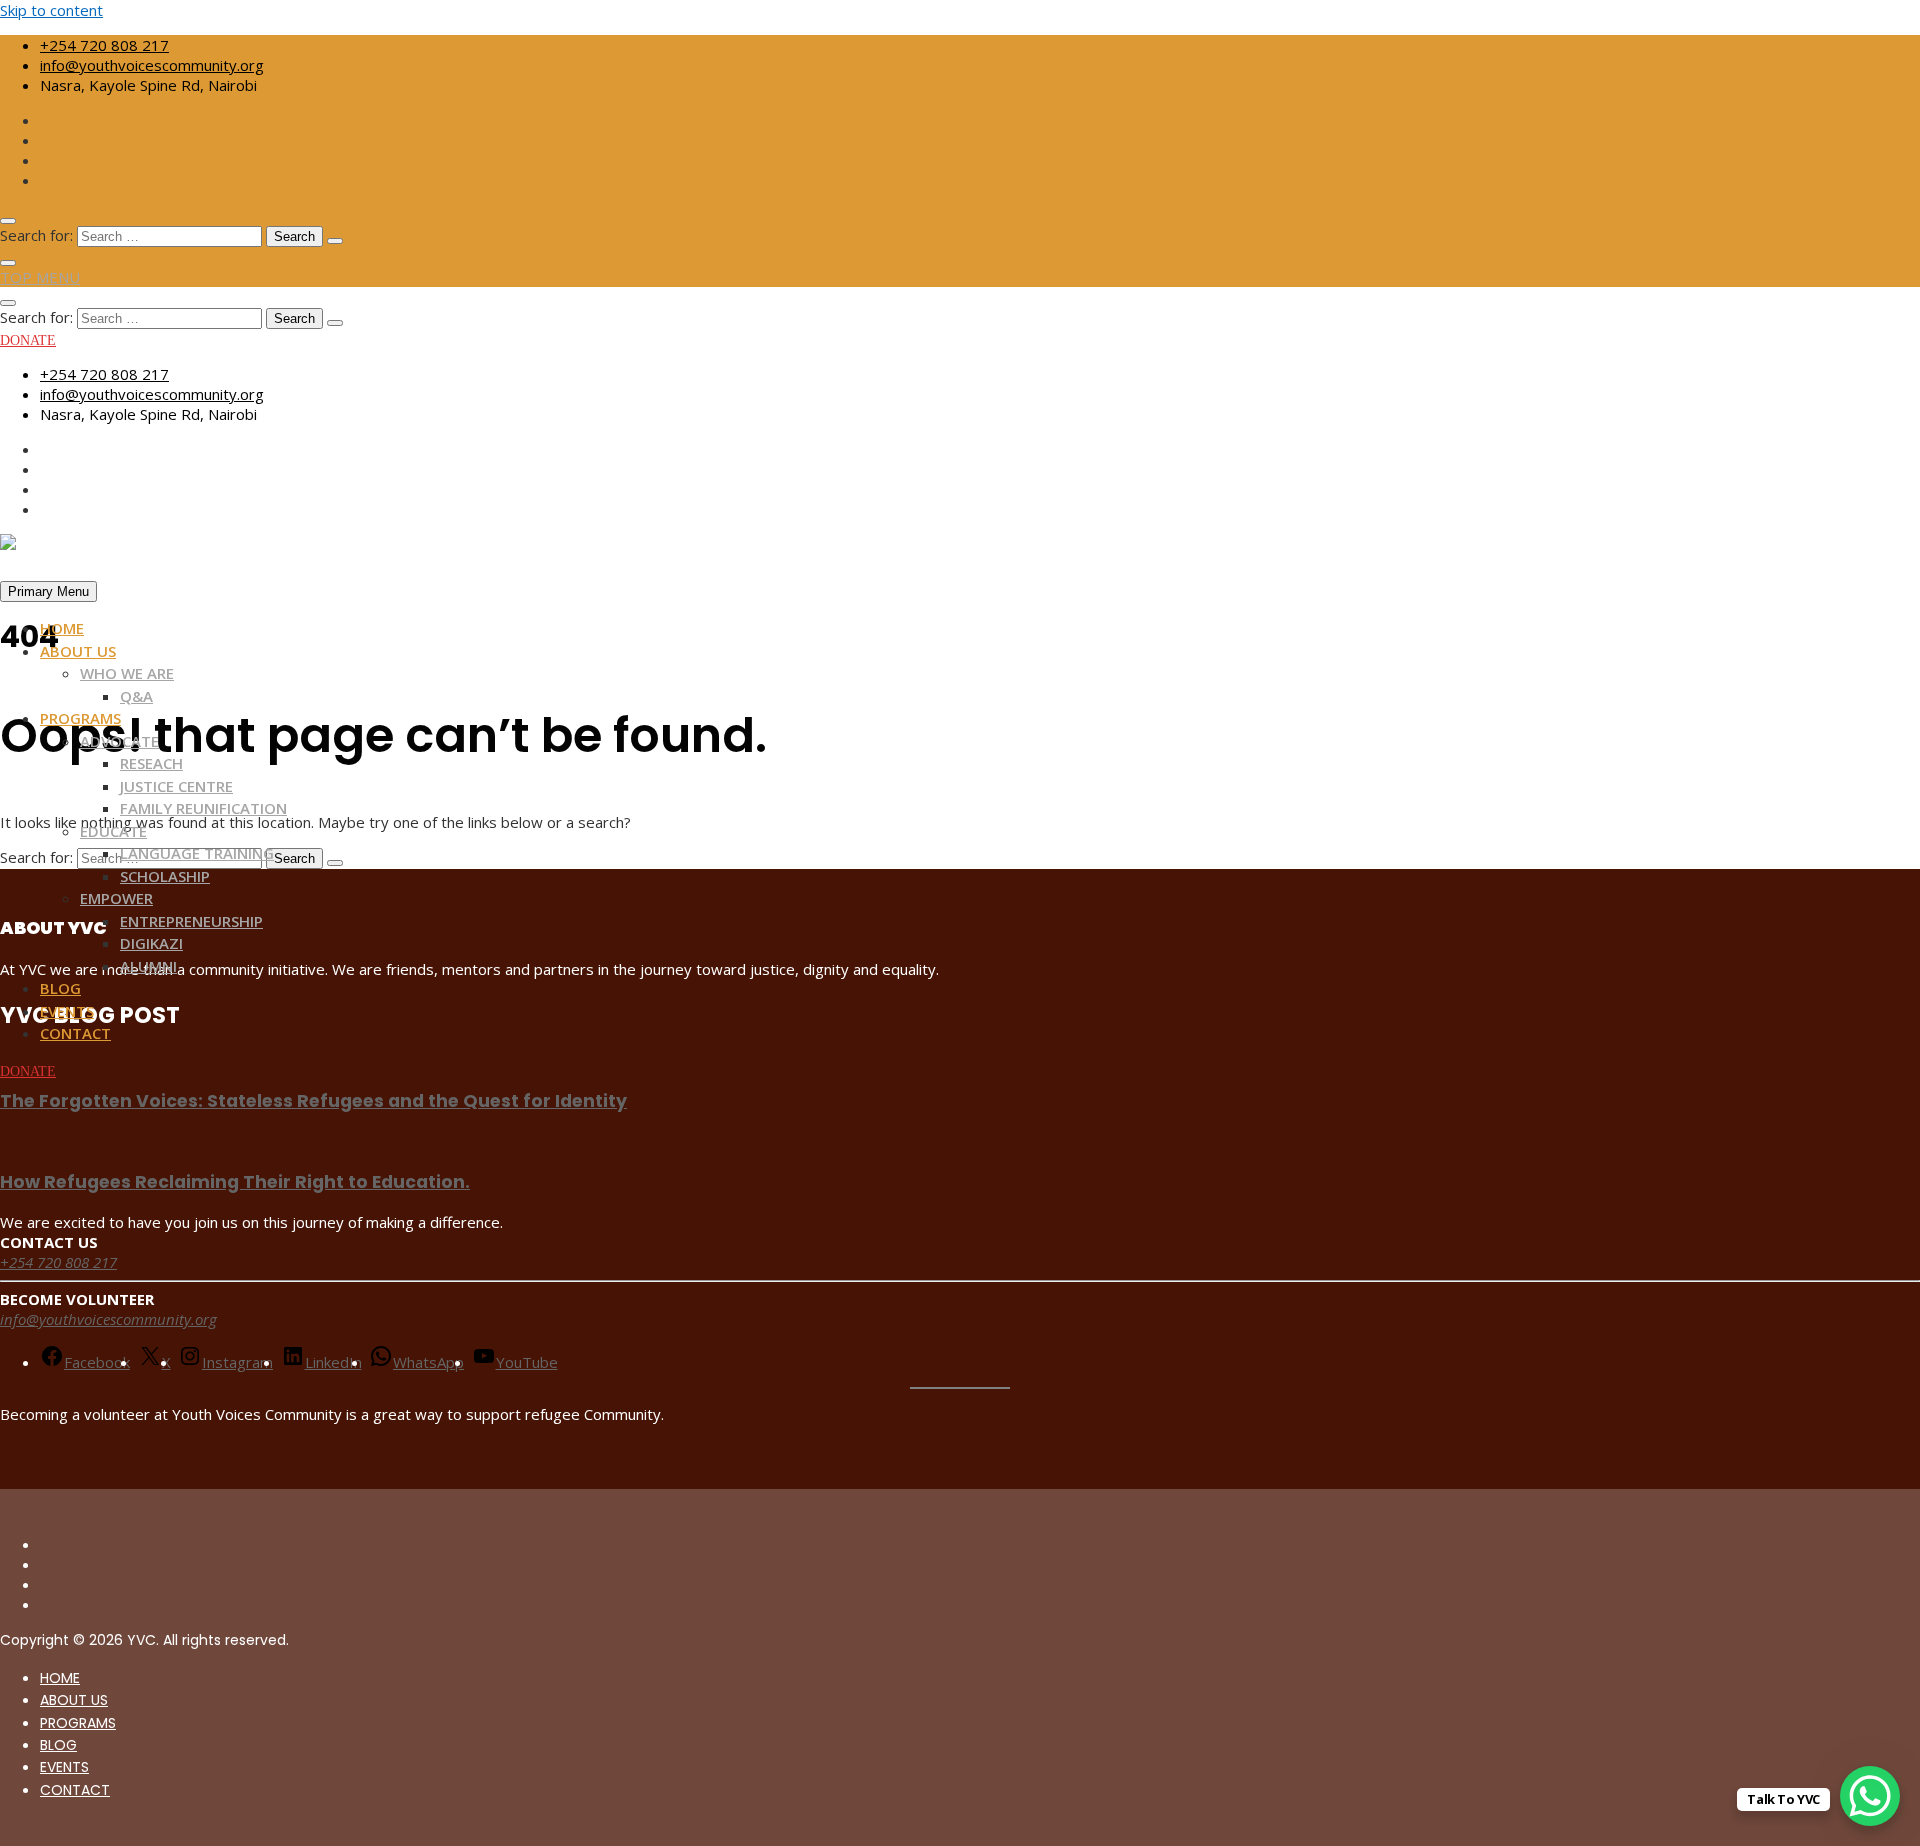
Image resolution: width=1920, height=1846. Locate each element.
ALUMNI (148, 966)
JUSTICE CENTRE (176, 786)
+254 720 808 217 (104, 45)
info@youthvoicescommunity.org (152, 65)
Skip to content (51, 10)
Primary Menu (48, 591)
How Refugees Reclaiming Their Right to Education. (235, 1182)
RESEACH (151, 763)
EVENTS (67, 1011)
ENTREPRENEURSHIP (191, 921)
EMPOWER (116, 898)
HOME (62, 628)
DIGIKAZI (151, 943)
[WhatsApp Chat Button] (1870, 1796)
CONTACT (75, 1033)
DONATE (28, 340)
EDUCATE (113, 831)
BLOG (60, 988)
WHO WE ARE (127, 673)
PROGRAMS (80, 718)
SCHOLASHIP (165, 876)
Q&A (136, 696)
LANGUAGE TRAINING (197, 853)
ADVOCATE (119, 741)
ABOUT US (78, 651)
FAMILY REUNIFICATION (203, 808)
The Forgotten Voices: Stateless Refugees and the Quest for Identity (313, 1101)
